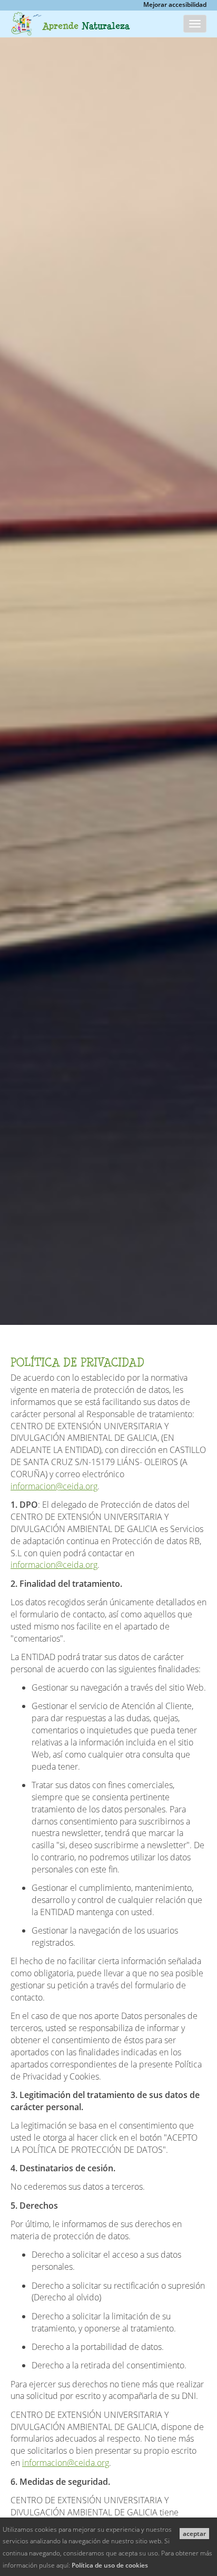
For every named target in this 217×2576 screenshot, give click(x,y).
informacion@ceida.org (54, 1486)
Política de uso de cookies (110, 2565)
